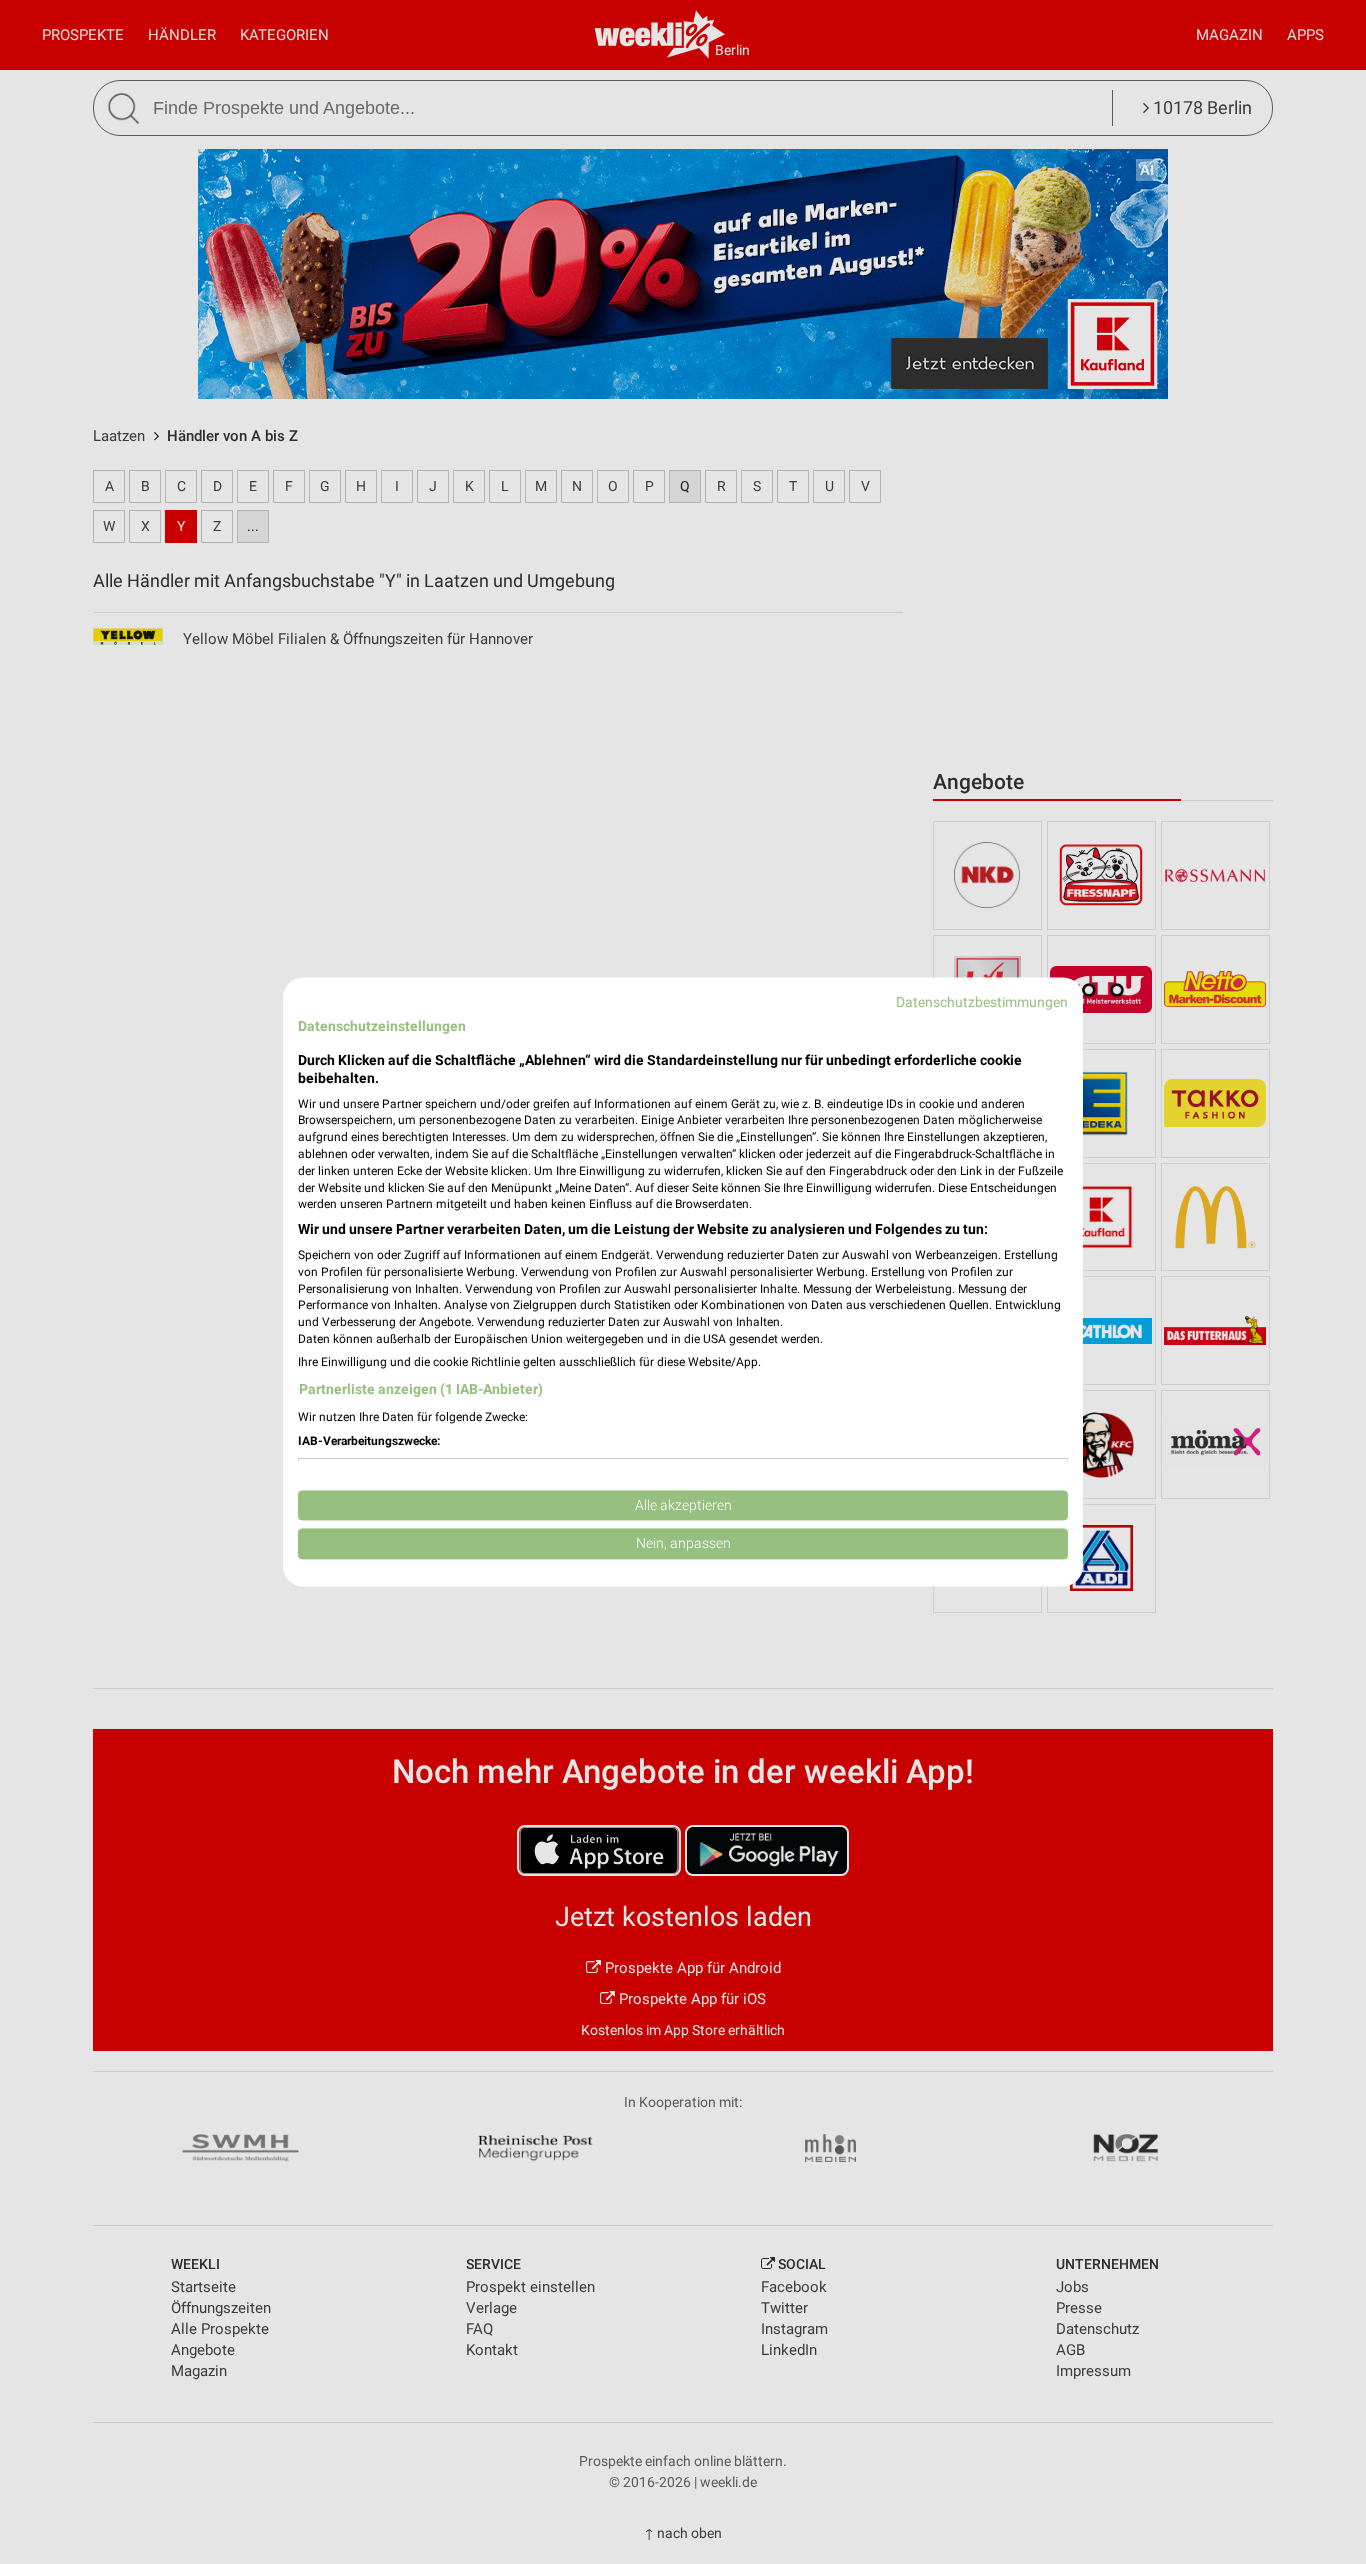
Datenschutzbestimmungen (982, 1002)
